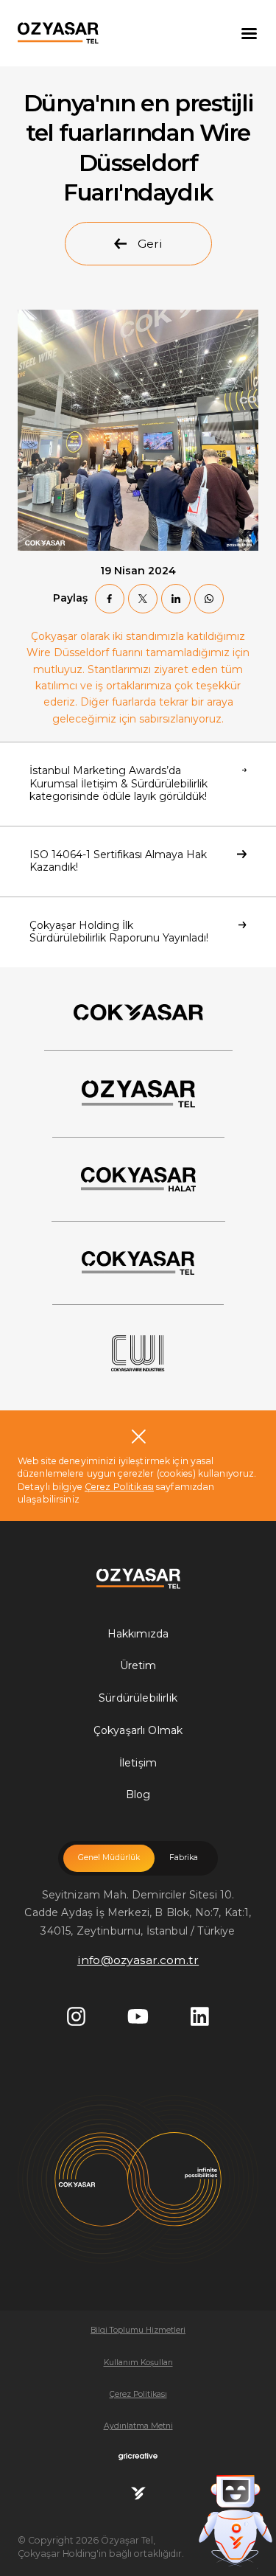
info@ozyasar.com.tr (138, 1960)
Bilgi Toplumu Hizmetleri (138, 2330)
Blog (138, 1795)
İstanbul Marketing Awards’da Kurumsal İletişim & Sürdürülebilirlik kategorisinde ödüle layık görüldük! (118, 783)
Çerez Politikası (119, 1487)
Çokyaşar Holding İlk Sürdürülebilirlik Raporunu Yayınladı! (119, 932)
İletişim (138, 1763)
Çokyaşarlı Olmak (138, 1730)
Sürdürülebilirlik (138, 1698)
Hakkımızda (138, 1634)
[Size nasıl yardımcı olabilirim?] (236, 2509)
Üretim (138, 1665)
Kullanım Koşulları (138, 2363)
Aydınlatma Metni (138, 2426)
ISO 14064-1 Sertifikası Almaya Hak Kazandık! (118, 861)
